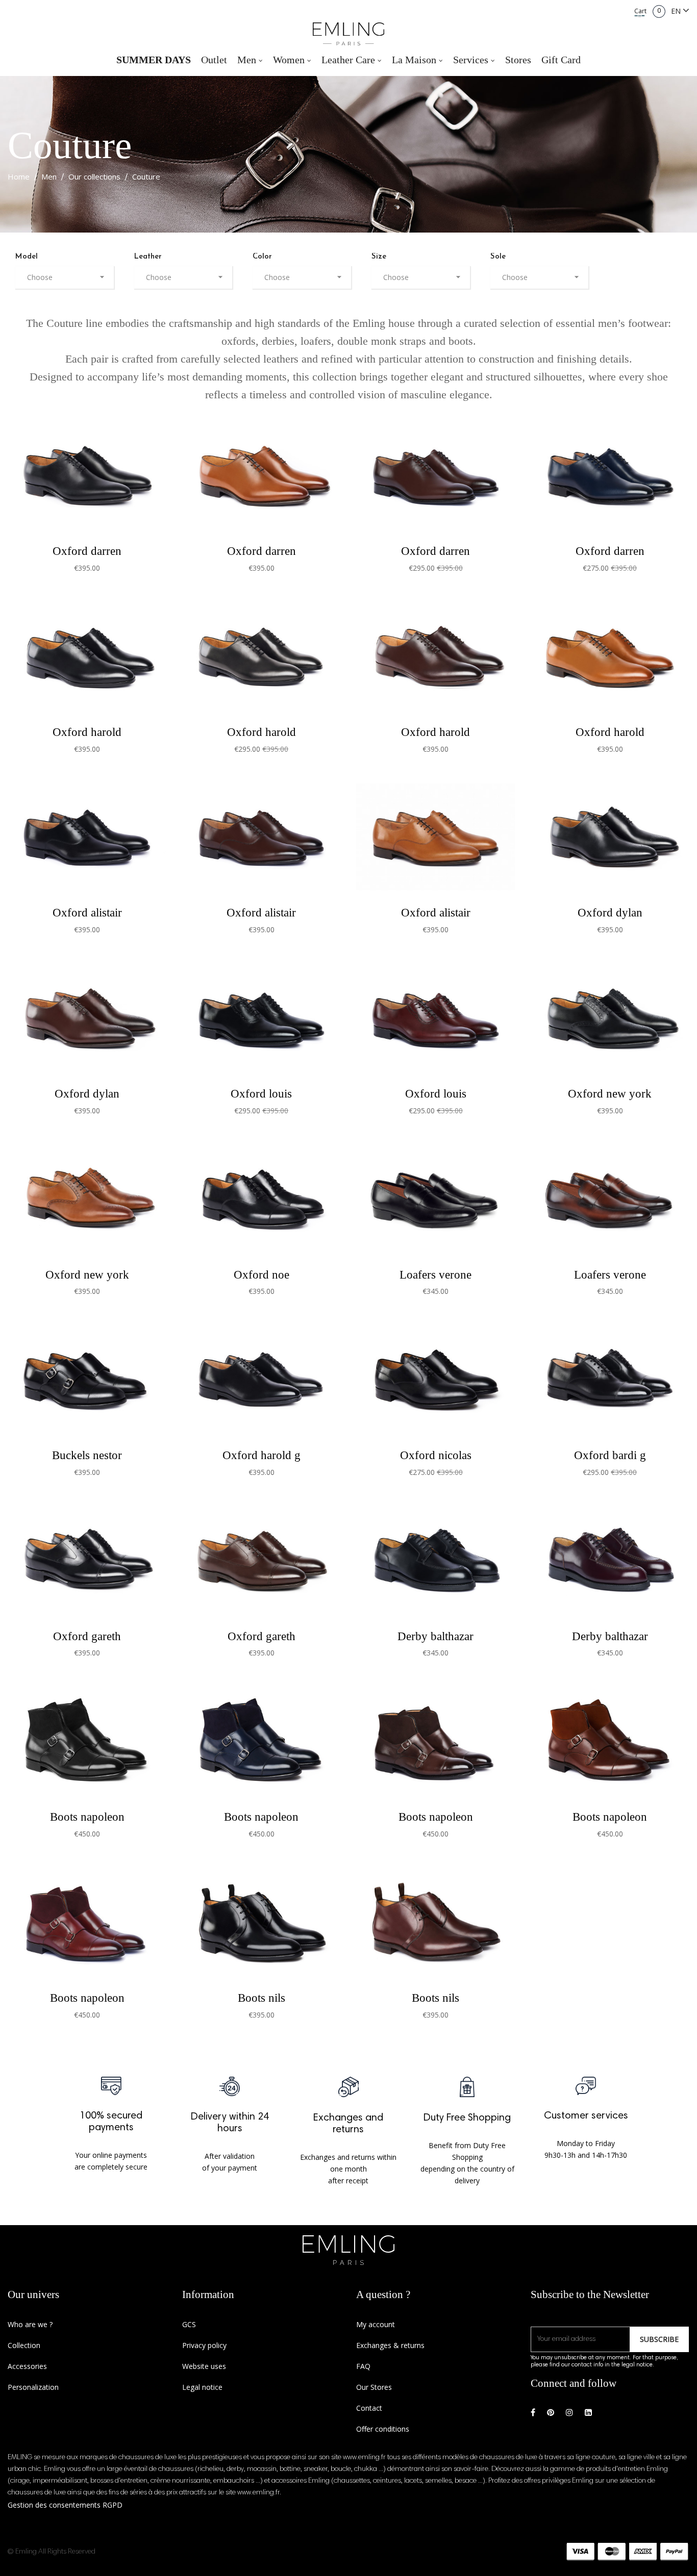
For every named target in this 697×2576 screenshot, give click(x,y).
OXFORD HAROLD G (262, 1455)
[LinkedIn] (588, 2413)
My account (376, 2324)
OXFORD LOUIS (261, 1093)
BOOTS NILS (262, 1998)
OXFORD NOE (262, 1274)
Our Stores (374, 2387)
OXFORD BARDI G (610, 1455)
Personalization (33, 2387)
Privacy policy (204, 2345)
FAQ (363, 2366)
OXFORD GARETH (87, 1636)
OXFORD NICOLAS (436, 1455)
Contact (369, 2408)
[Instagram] (569, 2413)
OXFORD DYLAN (610, 912)
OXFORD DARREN (87, 551)
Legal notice (202, 2387)
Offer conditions (383, 2429)
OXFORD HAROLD (87, 732)
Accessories (27, 2366)
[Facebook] (533, 2413)
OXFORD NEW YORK (610, 1093)
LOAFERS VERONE (435, 1274)
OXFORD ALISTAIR (87, 912)
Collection (24, 2345)
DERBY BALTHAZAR (435, 1636)
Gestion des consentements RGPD (65, 2505)
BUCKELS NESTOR (87, 1455)
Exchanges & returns (390, 2345)
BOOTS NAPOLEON (87, 1817)
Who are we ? (30, 2324)
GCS (189, 2324)
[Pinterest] (551, 2413)
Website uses (204, 2366)
